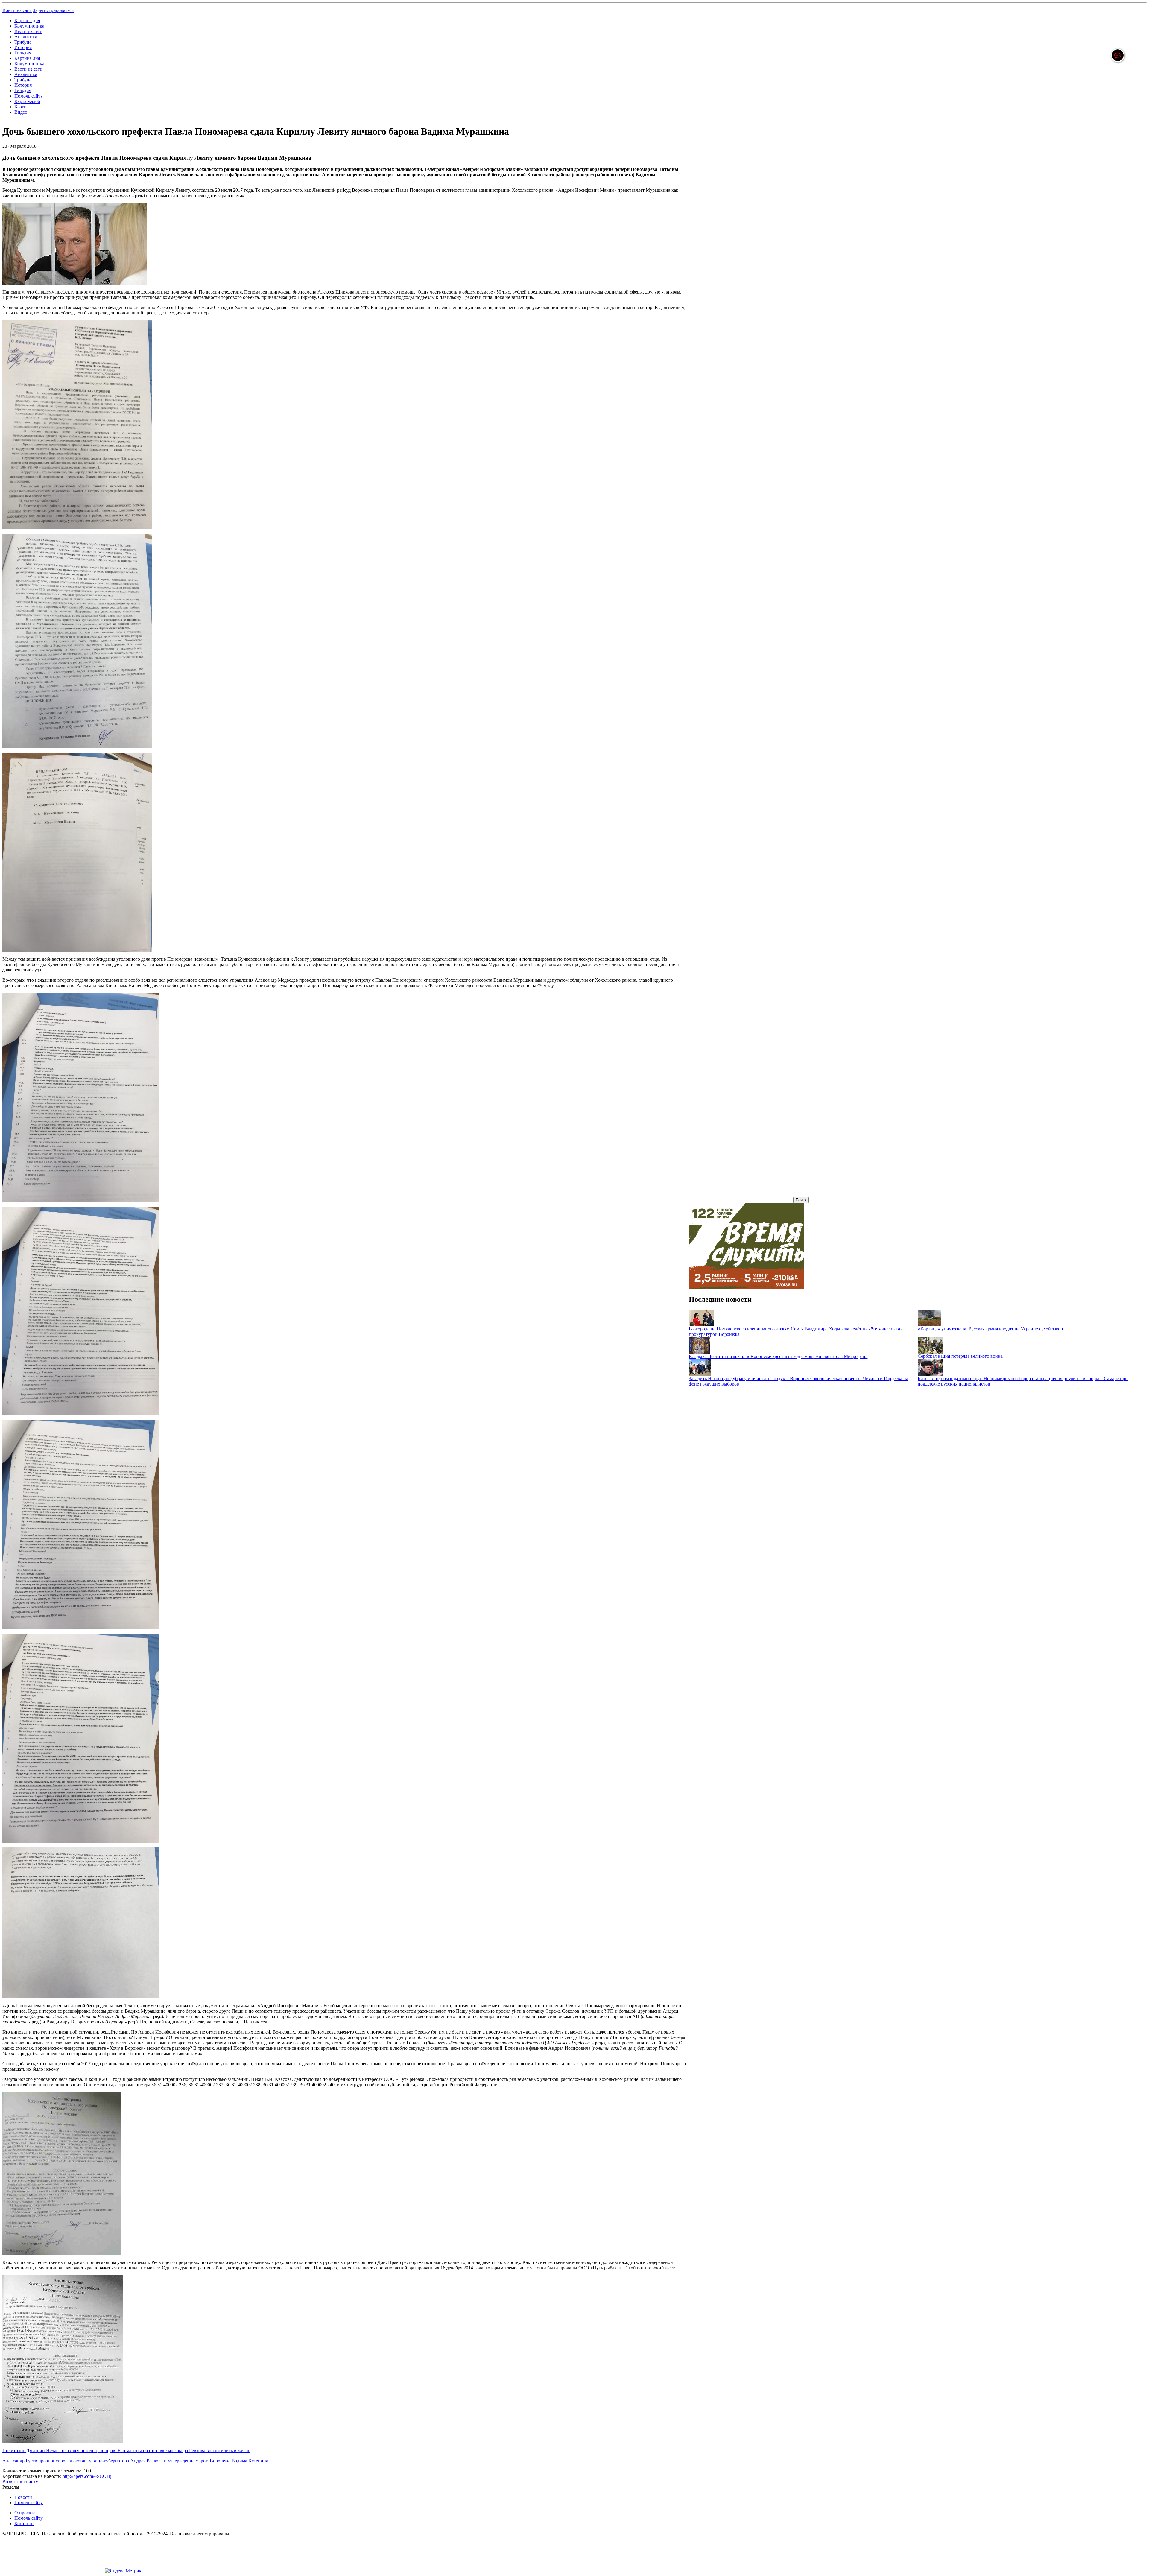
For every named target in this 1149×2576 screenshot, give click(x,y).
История (23, 47)
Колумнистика (29, 26)
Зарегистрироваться (53, 10)
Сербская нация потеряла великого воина (960, 1356)
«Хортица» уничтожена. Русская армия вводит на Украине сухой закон (990, 1329)
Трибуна (23, 42)
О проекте (25, 2513)
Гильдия (23, 53)
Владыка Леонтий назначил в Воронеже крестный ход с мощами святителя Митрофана (778, 1356)
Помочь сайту (29, 96)
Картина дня (27, 20)
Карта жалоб (27, 101)
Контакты (24, 2523)
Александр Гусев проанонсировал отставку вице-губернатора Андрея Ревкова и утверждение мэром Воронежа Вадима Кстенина (135, 2461)
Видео (21, 112)
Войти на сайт (17, 10)
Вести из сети (28, 31)
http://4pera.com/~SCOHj (87, 2476)
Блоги (20, 107)
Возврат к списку (20, 2482)
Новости (23, 2497)
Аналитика (26, 37)
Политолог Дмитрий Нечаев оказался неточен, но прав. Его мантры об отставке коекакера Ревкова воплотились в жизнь (126, 2450)
